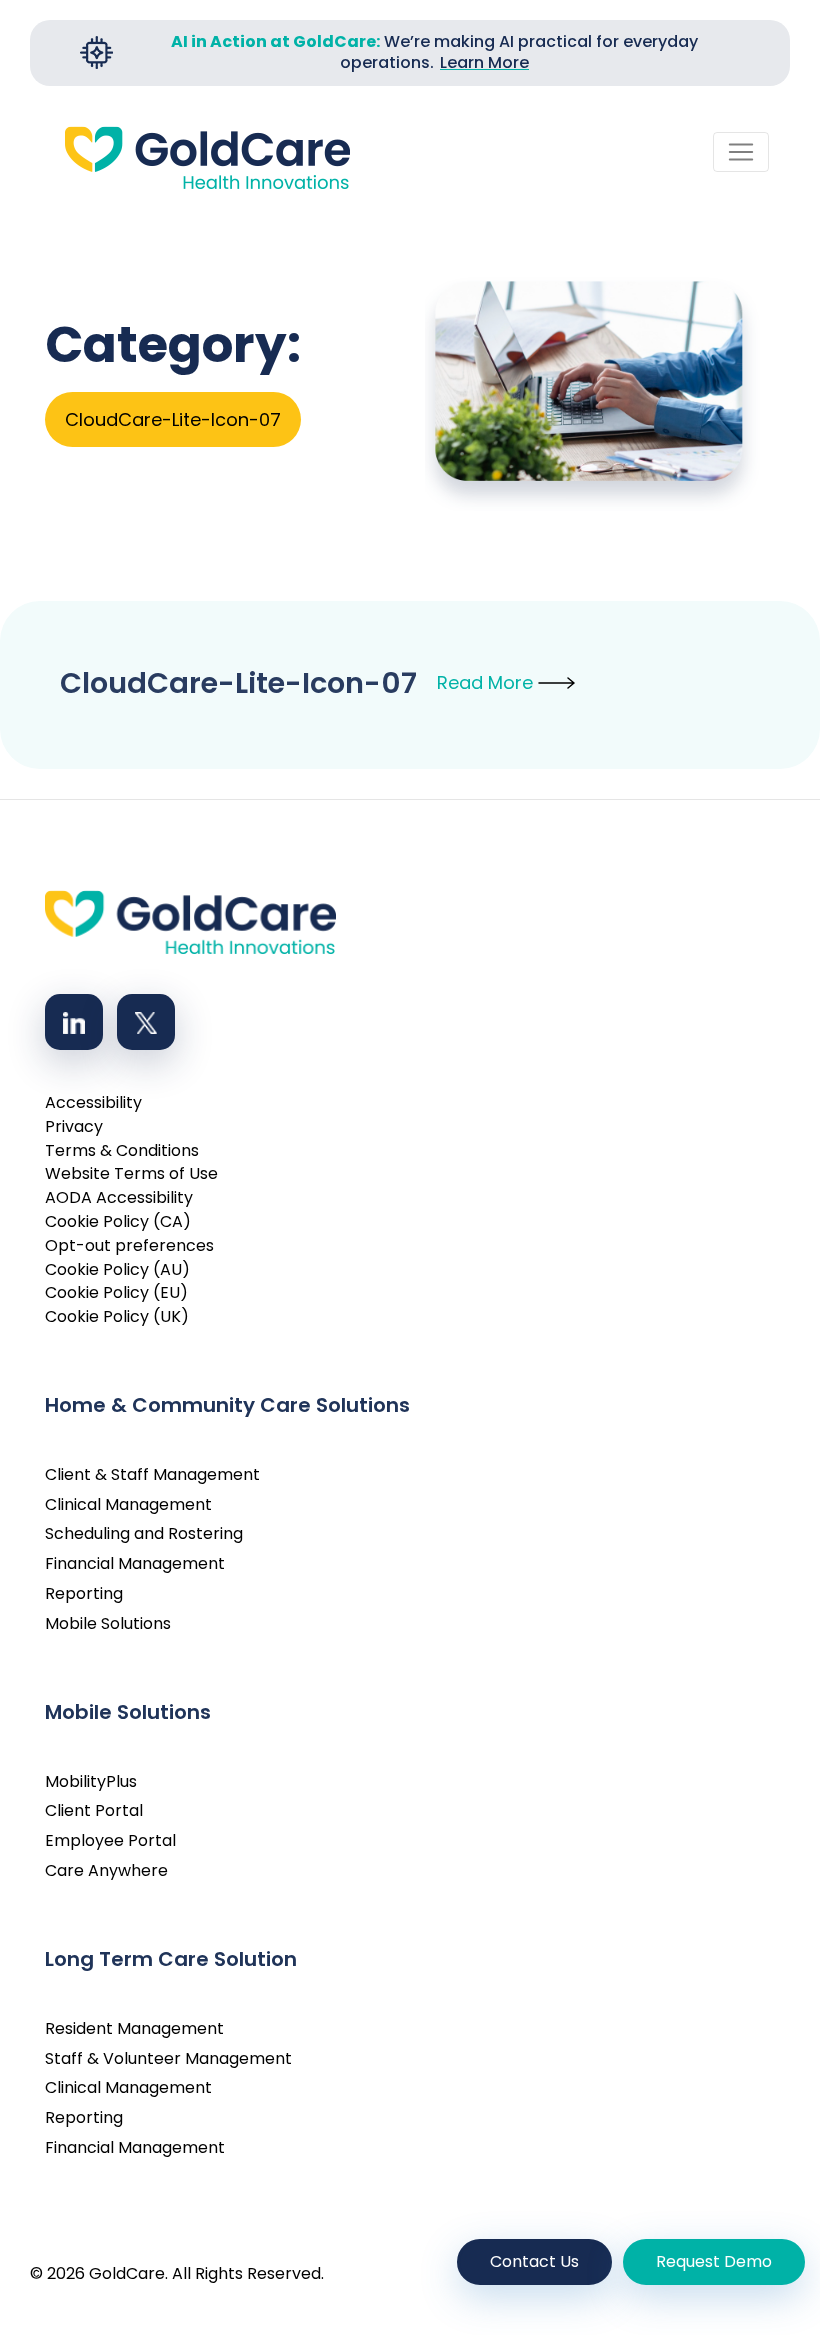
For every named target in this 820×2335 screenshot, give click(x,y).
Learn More (484, 62)
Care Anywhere (106, 1870)
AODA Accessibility (119, 1197)
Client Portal (94, 1810)
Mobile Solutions (108, 1623)
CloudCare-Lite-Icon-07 (238, 683)
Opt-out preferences (129, 1245)
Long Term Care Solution (171, 1959)
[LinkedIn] (74, 1022)
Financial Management (135, 1563)
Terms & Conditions (122, 1150)
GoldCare (127, 2273)
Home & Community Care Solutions (227, 1405)
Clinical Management (128, 1504)
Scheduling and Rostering (144, 1533)
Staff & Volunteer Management (168, 2058)
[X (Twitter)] (146, 1022)
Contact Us (534, 2261)
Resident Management (134, 2028)
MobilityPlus (91, 1781)
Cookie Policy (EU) (116, 1292)
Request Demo (714, 2261)
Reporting (84, 1593)
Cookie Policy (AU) (117, 1269)
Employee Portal (110, 1840)
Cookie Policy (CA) (118, 1221)
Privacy (74, 1126)
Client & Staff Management (152, 1474)
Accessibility (93, 1102)
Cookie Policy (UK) (117, 1316)
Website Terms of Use (131, 1173)
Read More (487, 682)
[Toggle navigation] (741, 152)
